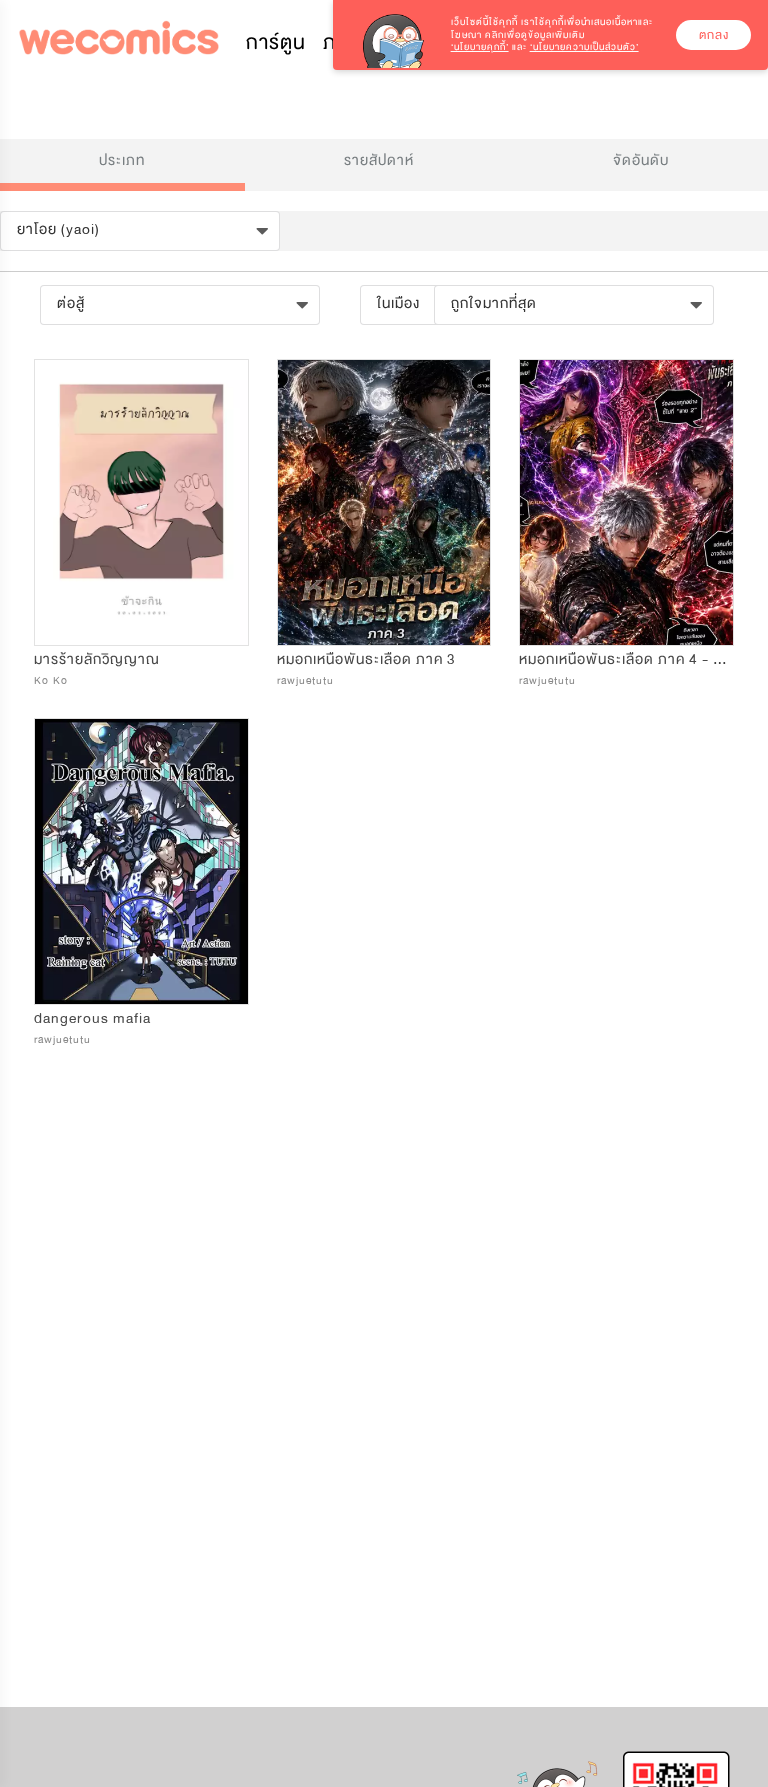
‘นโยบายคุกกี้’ (480, 47)
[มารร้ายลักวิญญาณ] (141, 502)
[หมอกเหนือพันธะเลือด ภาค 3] (384, 502)
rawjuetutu (305, 680)
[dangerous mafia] (141, 861)
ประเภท (122, 160)
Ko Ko (51, 680)
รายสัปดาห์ (379, 160)
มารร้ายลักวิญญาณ (97, 659)
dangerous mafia (92, 1018)
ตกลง (714, 35)
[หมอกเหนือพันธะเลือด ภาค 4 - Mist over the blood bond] (626, 502)
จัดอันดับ (641, 160)
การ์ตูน (276, 42)
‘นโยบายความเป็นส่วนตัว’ (584, 47)
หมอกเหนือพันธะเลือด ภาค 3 (366, 659)
